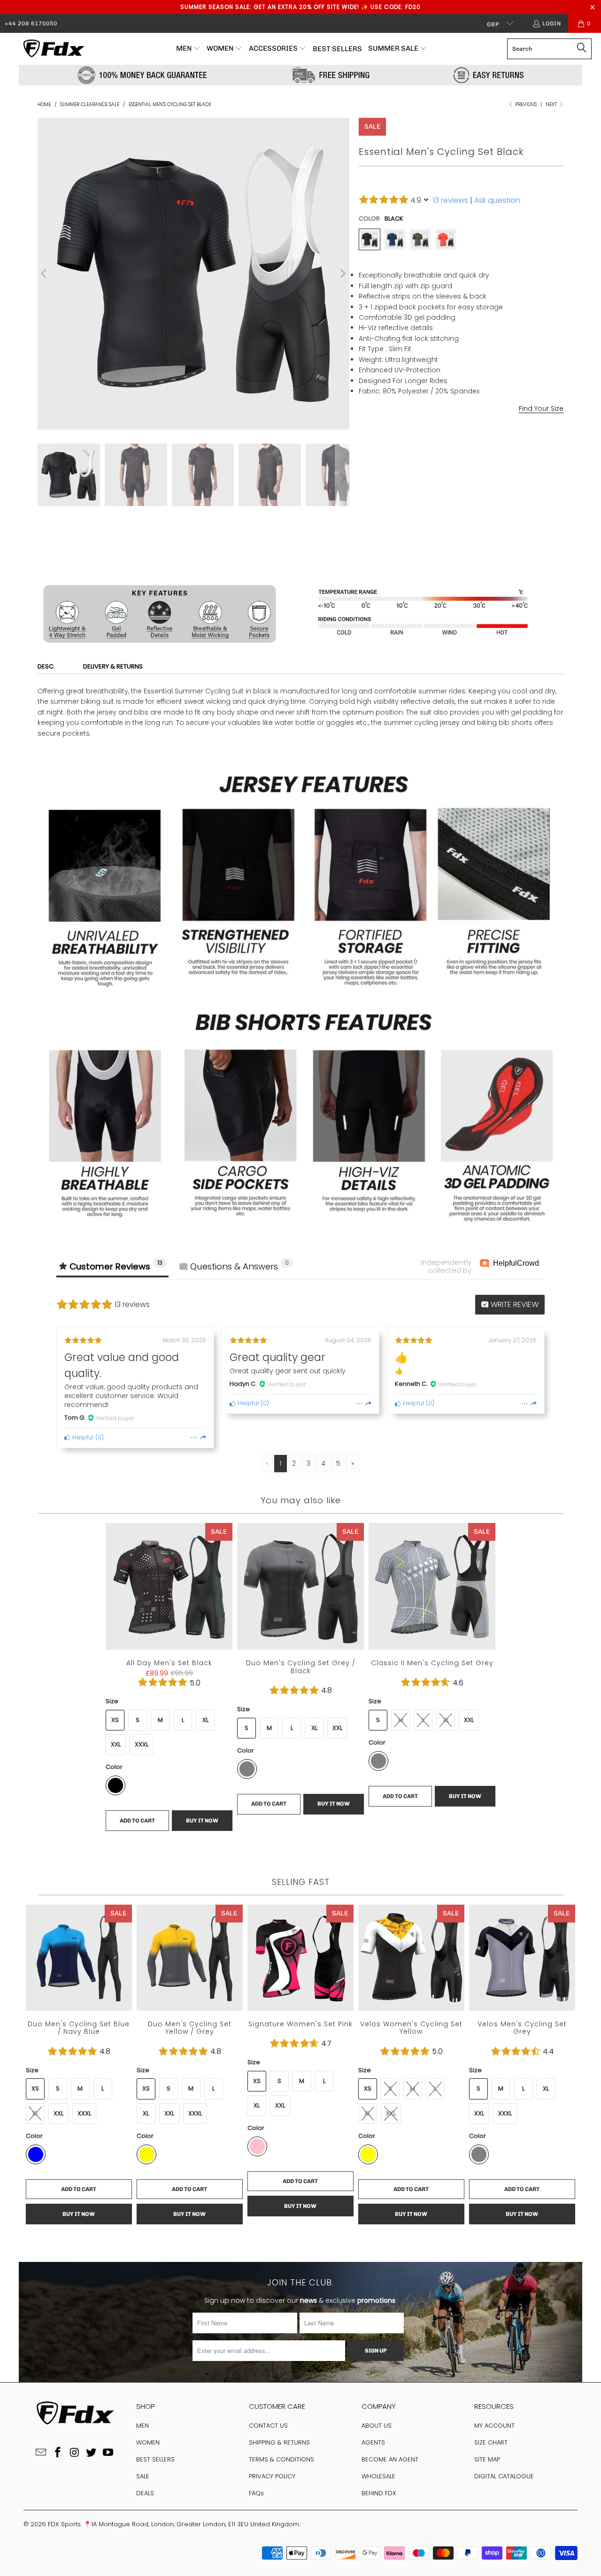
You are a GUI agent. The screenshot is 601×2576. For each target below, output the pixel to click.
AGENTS (373, 2442)
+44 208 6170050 (31, 23)
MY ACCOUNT (494, 2426)
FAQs (256, 2493)
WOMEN (148, 2442)
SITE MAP (487, 2459)
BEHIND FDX (379, 2493)
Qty (364, 511)
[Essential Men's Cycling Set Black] (370, 239)
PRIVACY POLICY (272, 2476)
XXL (459, 444)
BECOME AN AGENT (390, 2459)
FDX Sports (64, 2524)
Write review (514, 1304)
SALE (143, 2476)
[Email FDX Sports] (41, 2453)
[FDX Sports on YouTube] (108, 2453)
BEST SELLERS (155, 2459)
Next (552, 104)
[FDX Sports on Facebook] (58, 2453)
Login (552, 23)
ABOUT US (377, 2426)
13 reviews (451, 200)
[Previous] (45, 274)
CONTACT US (268, 2426)
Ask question (497, 200)
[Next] (342, 274)
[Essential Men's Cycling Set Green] (420, 239)
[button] (188, 49)
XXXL (142, 1744)
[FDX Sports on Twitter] (92, 2453)
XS (115, 1720)
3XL (483, 444)
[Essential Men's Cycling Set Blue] (395, 239)
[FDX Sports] (53, 49)
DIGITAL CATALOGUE (504, 2476)
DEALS (145, 2493)
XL (436, 444)
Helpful (82, 1437)
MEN (143, 2426)
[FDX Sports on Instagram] (75, 2453)
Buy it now (514, 555)
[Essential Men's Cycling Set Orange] (446, 239)
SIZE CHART (491, 2442)
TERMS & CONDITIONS (281, 2459)
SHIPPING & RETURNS (279, 2442)
